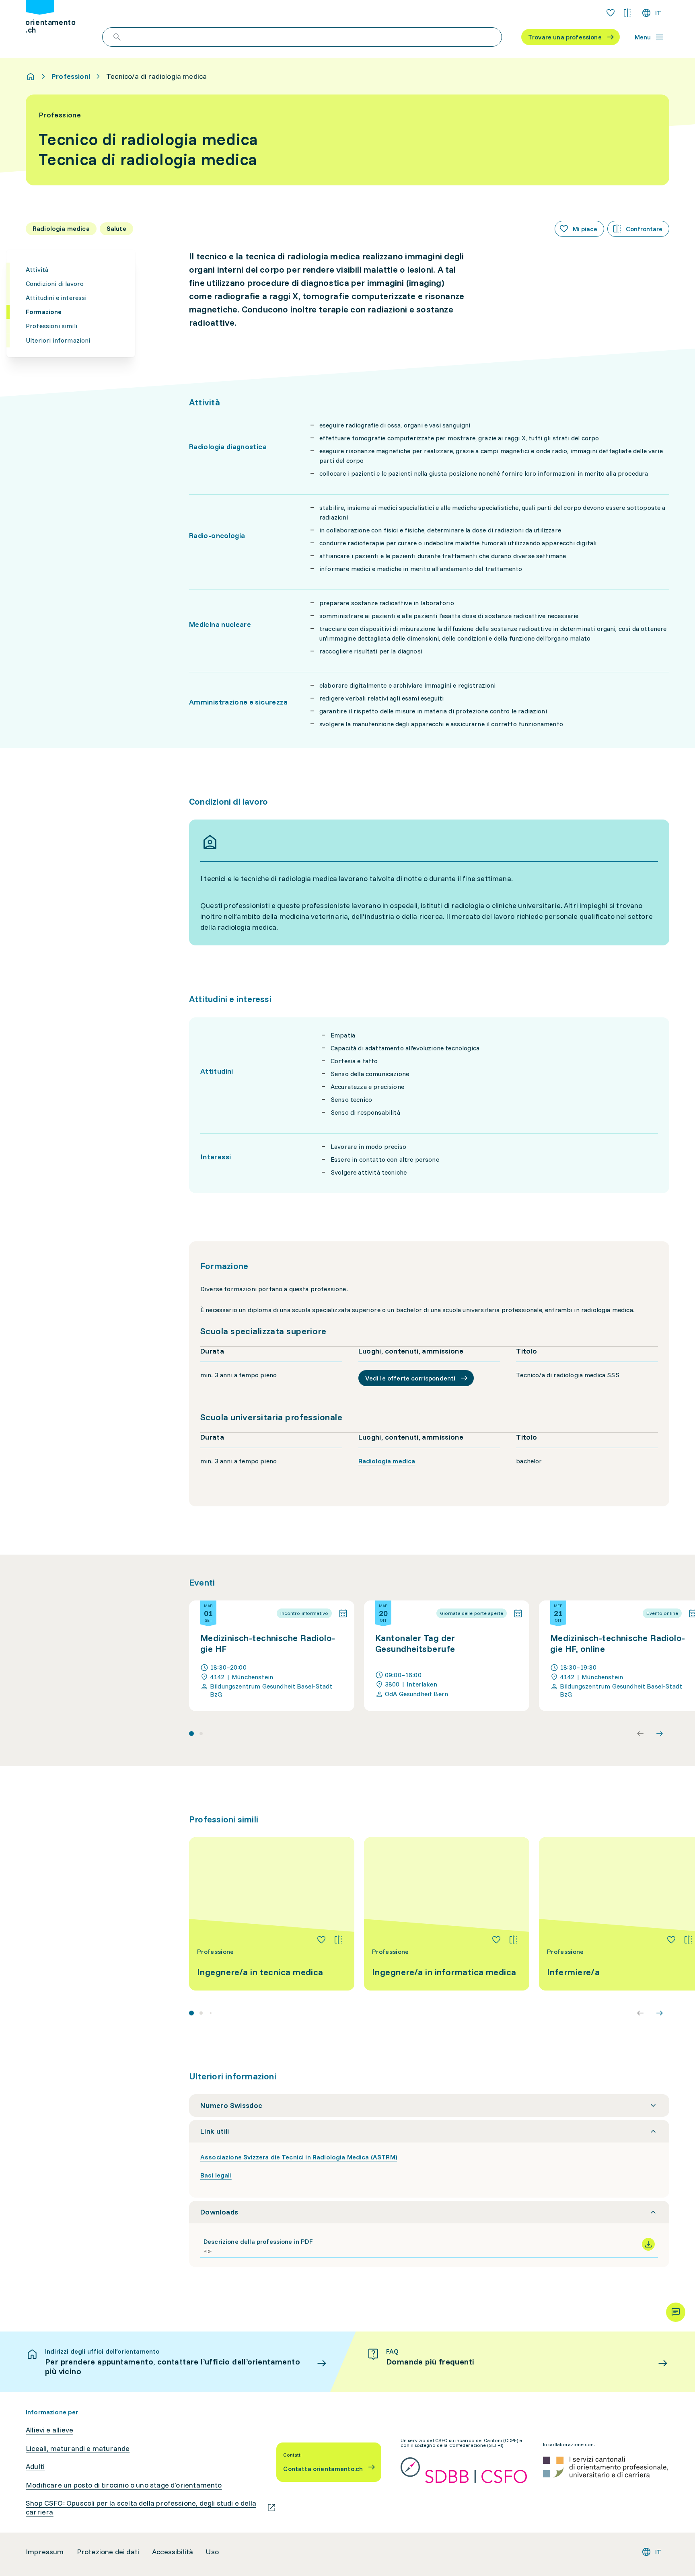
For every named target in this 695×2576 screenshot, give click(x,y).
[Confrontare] (338, 1940)
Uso (212, 2552)
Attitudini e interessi (56, 298)
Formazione (44, 312)
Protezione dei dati (108, 2552)
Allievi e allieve (49, 2430)
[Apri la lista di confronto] (627, 13)
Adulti (35, 2467)
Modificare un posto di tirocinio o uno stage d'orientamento (124, 2485)
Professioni (71, 76)
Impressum (45, 2552)
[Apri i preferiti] (611, 13)
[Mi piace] (321, 1940)
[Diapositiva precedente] (640, 1734)
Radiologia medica (387, 1461)
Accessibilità (173, 2552)
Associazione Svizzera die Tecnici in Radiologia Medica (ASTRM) (299, 2157)
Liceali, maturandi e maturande (78, 2449)
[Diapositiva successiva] (660, 1734)
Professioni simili (51, 326)
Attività (37, 269)
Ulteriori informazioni (58, 340)
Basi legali (216, 2175)
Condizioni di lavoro (55, 283)
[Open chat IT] (676, 2312)
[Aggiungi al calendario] (343, 1613)
